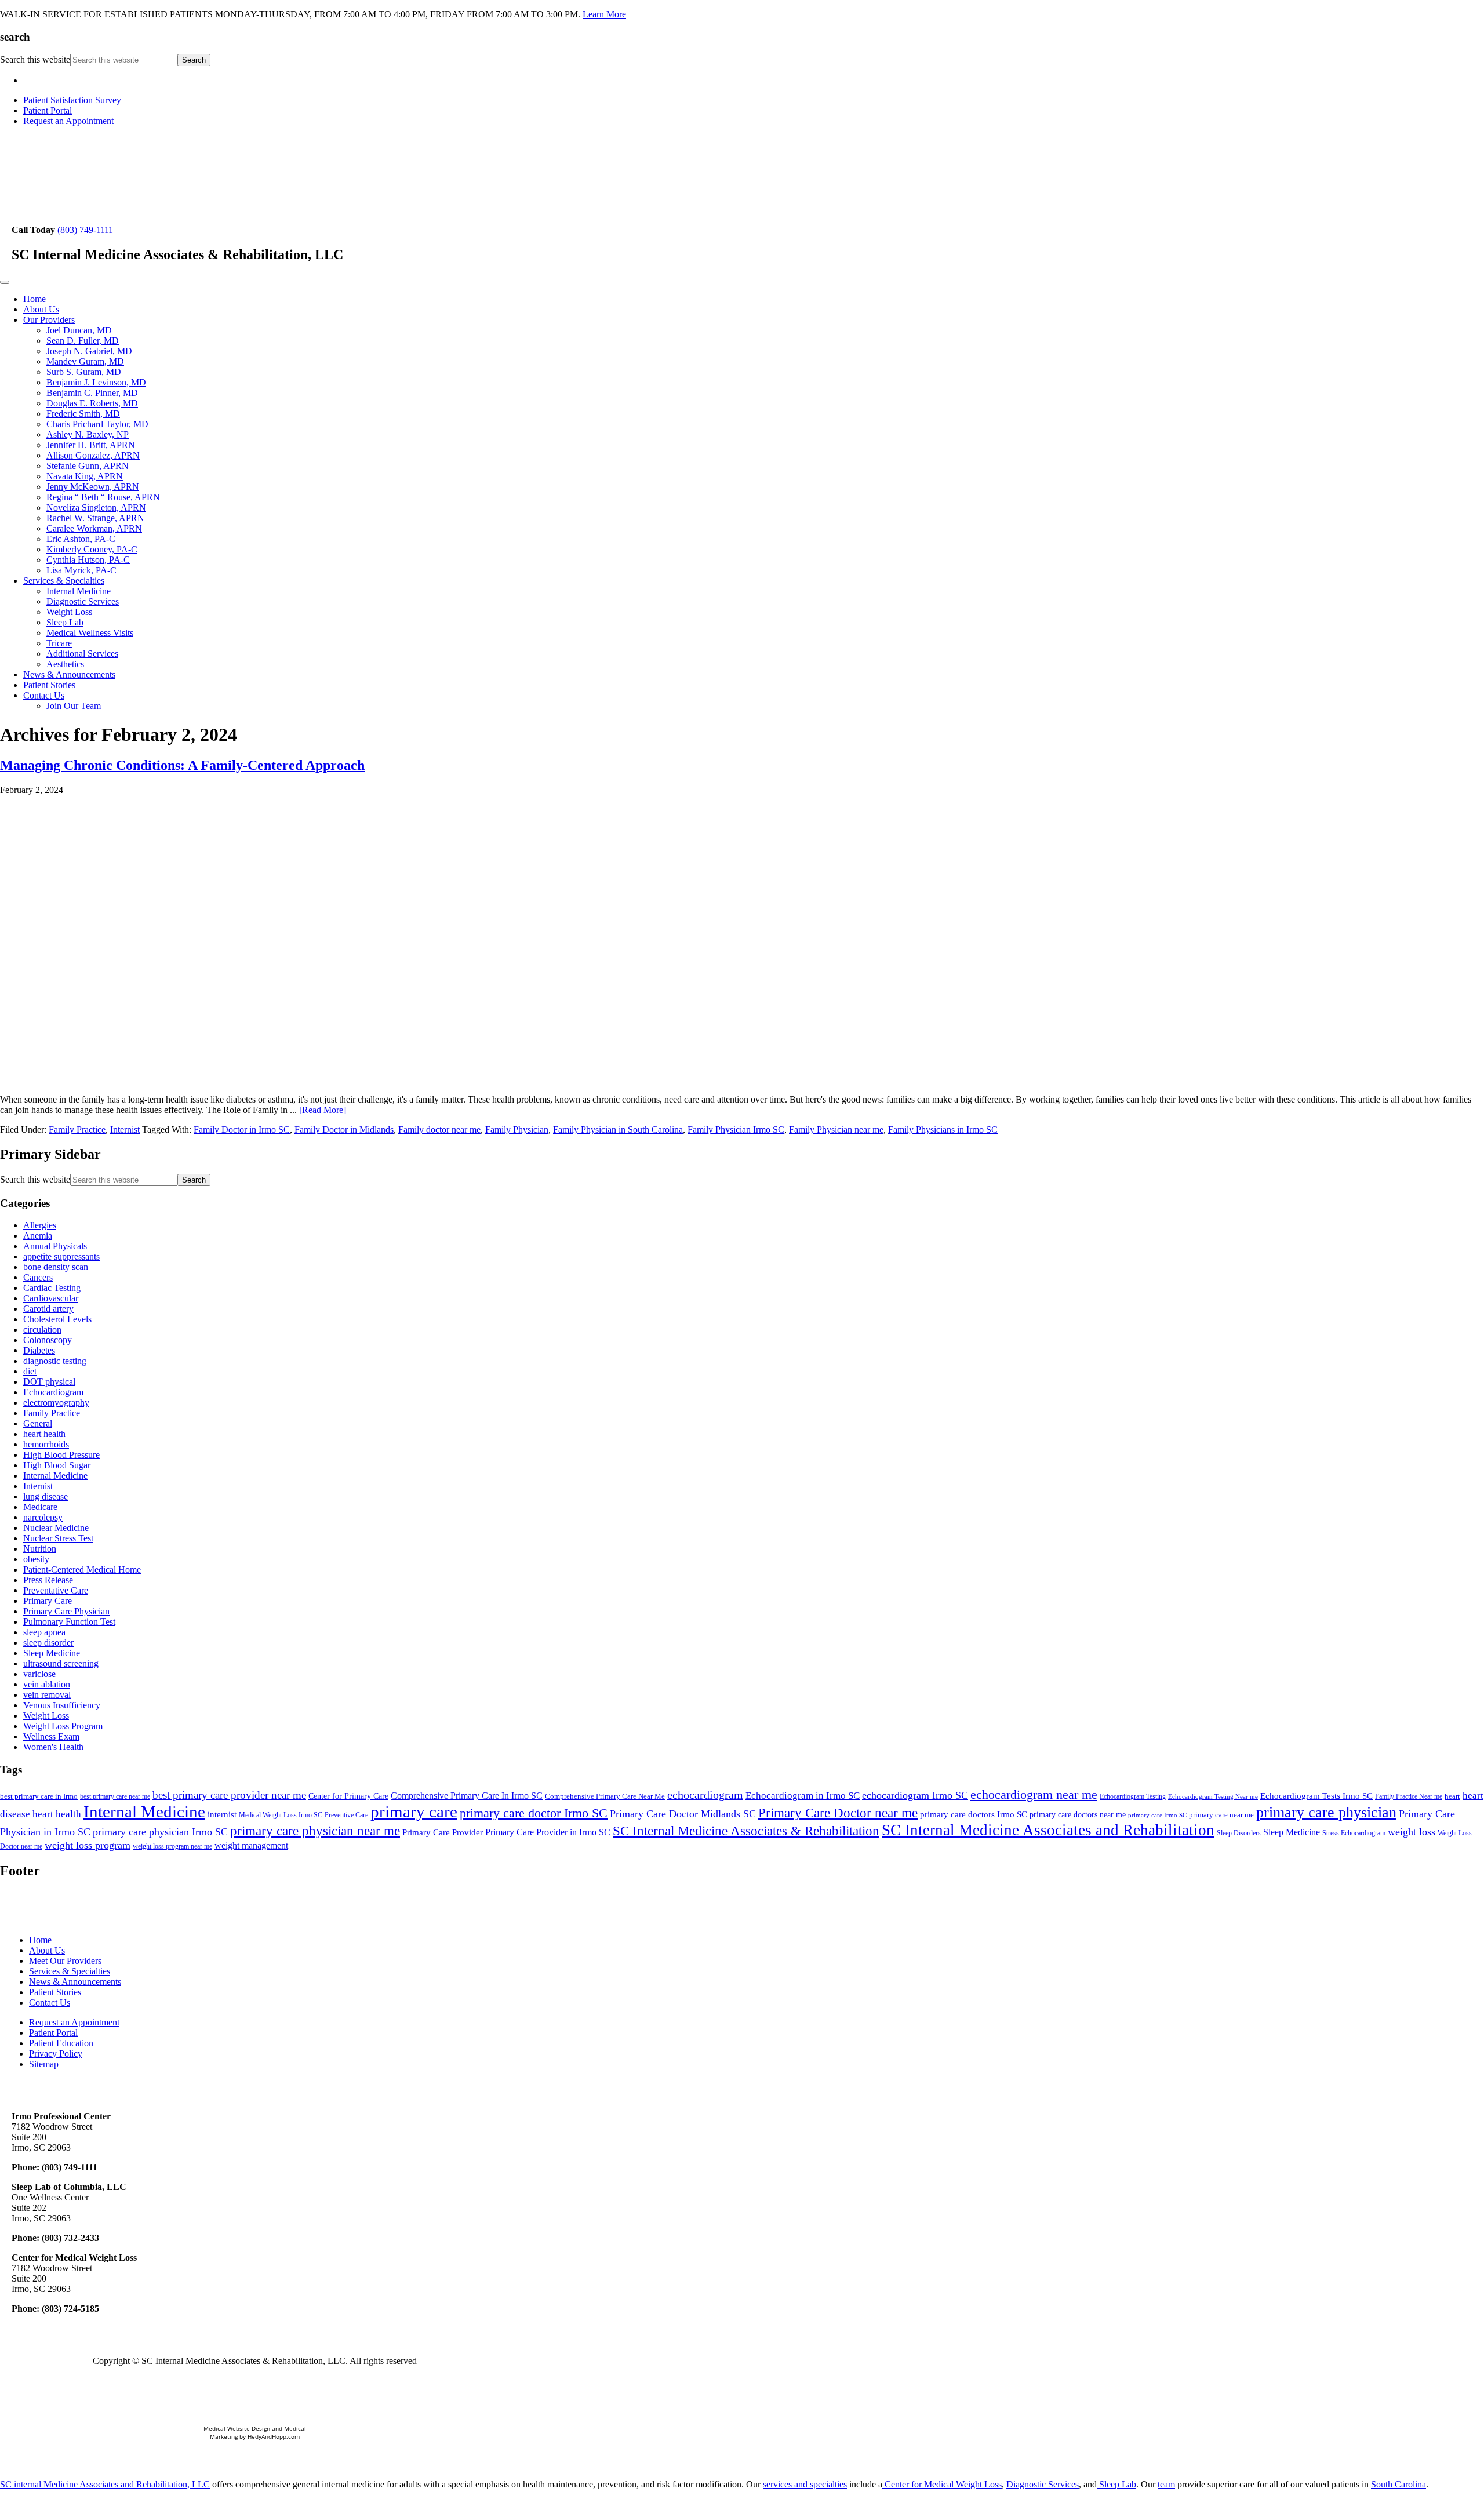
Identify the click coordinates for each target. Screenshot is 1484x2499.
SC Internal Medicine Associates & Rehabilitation (746, 1831)
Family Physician (517, 1130)
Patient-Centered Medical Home (82, 1569)
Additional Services (82, 654)
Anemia (38, 1236)
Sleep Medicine (52, 1653)
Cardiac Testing (52, 1288)
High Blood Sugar (57, 1465)
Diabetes (39, 1350)
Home (34, 299)
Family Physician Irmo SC (736, 1130)
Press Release (48, 1580)
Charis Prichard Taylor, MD (97, 424)
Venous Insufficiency (62, 1705)
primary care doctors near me (1078, 1815)
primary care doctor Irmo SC (534, 1813)
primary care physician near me (315, 1831)
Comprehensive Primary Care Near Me (605, 1796)
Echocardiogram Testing (1133, 1796)
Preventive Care (346, 1815)
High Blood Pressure (61, 1455)
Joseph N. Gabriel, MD (89, 351)
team (1166, 2484)
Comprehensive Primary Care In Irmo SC (467, 1796)
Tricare (59, 643)
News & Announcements (69, 674)
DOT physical (49, 1382)
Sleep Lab (65, 622)
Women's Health (53, 1747)
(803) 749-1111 (85, 230)
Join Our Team (74, 706)
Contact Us (44, 695)
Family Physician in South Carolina (618, 1130)
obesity (36, 1559)
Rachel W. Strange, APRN (95, 518)
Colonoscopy (48, 1340)
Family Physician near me (836, 1130)
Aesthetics (65, 664)
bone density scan (56, 1267)
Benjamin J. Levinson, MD (96, 382)
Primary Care (48, 1601)
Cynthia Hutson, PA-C (88, 560)
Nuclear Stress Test (58, 1538)
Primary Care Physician (66, 1611)
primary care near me (1221, 1815)
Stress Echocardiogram (1354, 1833)
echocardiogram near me (1034, 1794)
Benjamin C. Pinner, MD (92, 393)
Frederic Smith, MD (83, 414)
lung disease (46, 1496)
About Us (41, 309)
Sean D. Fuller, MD (83, 341)
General (38, 1423)
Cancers (38, 1277)
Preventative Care (56, 1590)
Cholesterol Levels (57, 1319)
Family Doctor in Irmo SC (242, 1130)
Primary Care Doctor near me (838, 1813)
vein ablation (47, 1684)
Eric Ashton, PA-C (81, 539)
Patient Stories (49, 685)
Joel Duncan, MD (79, 330)
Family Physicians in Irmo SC (943, 1130)
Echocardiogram (53, 1392)
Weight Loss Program (63, 1726)
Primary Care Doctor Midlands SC (683, 1814)
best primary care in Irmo (39, 1796)
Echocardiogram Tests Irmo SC (1316, 1796)
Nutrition (40, 1549)
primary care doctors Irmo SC (974, 1814)
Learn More (604, 14)
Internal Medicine (79, 591)
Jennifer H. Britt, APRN (91, 445)
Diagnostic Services (83, 601)
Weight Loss (69, 612)
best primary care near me (115, 1796)
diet (30, 1371)
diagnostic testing (55, 1361)
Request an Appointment (68, 121)
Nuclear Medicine (56, 1528)
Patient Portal (48, 110)
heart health (44, 1434)
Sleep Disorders (1239, 1833)
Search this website (35, 59)
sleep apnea (44, 1632)
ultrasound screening (61, 1663)
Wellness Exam (51, 1736)
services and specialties (805, 2484)
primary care (414, 1811)
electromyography (56, 1403)
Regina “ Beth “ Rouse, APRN (103, 497)
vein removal (47, 1695)
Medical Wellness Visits (90, 633)
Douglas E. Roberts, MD (92, 403)
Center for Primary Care (348, 1796)
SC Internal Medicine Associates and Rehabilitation (1048, 1830)
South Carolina (1398, 2484)
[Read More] (323, 1110)
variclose (39, 1674)
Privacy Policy (56, 2054)
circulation (42, 1329)
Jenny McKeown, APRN (93, 487)
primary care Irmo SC (1157, 1815)
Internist (125, 1130)
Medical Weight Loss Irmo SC (281, 1815)
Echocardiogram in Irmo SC (803, 1796)
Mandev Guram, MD (85, 361)
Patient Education (61, 2043)
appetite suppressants (61, 1256)
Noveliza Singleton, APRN (96, 508)
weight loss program (88, 1845)
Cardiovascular (51, 1298)
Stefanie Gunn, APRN (88, 466)
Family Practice (77, 1130)
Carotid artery (48, 1309)
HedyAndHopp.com (274, 2436)
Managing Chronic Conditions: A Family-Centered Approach (182, 765)
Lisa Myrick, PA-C (81, 570)
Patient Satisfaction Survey (72, 100)
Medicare (40, 1507)
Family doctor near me (439, 1130)
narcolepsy (43, 1517)
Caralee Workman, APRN (94, 528)
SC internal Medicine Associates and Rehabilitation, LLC (105, 2484)
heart (1452, 1796)
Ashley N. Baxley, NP (88, 434)
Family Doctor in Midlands (344, 1130)
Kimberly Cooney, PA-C (92, 549)
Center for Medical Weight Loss (942, 2484)
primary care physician (1326, 1812)
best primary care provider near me (229, 1795)
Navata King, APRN (85, 476)
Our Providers (49, 320)
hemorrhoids (46, 1444)
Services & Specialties (64, 581)
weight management (251, 1845)
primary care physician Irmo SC (160, 1832)
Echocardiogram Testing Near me (1213, 1797)
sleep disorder (48, 1643)
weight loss (1412, 1832)
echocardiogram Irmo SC (915, 1795)
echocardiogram (705, 1795)
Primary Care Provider (443, 1832)
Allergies (40, 1225)
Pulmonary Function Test (69, 1622)
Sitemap (44, 2064)
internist (222, 1814)
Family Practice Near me (1409, 1796)
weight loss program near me (172, 1846)
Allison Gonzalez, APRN (93, 455)
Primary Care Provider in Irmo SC (548, 1832)
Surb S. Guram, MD (84, 372)
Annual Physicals (55, 1246)
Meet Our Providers (65, 1961)
